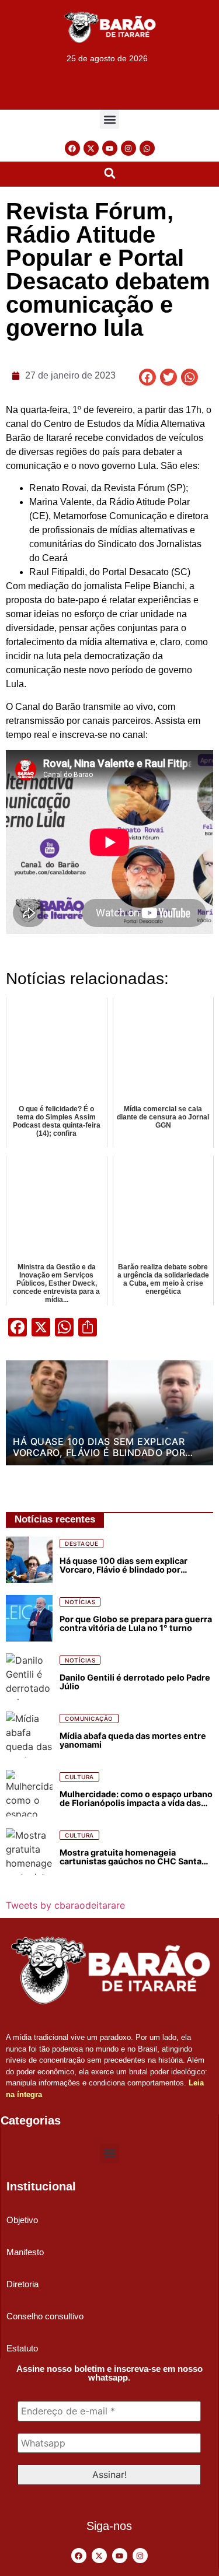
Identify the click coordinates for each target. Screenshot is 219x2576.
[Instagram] (128, 148)
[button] (109, 119)
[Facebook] (72, 148)
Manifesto (25, 2252)
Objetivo (22, 2220)
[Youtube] (110, 148)
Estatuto (22, 2348)
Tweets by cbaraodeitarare (65, 1905)
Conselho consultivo (45, 2316)
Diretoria (22, 2284)
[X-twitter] (91, 148)
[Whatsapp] (147, 148)
